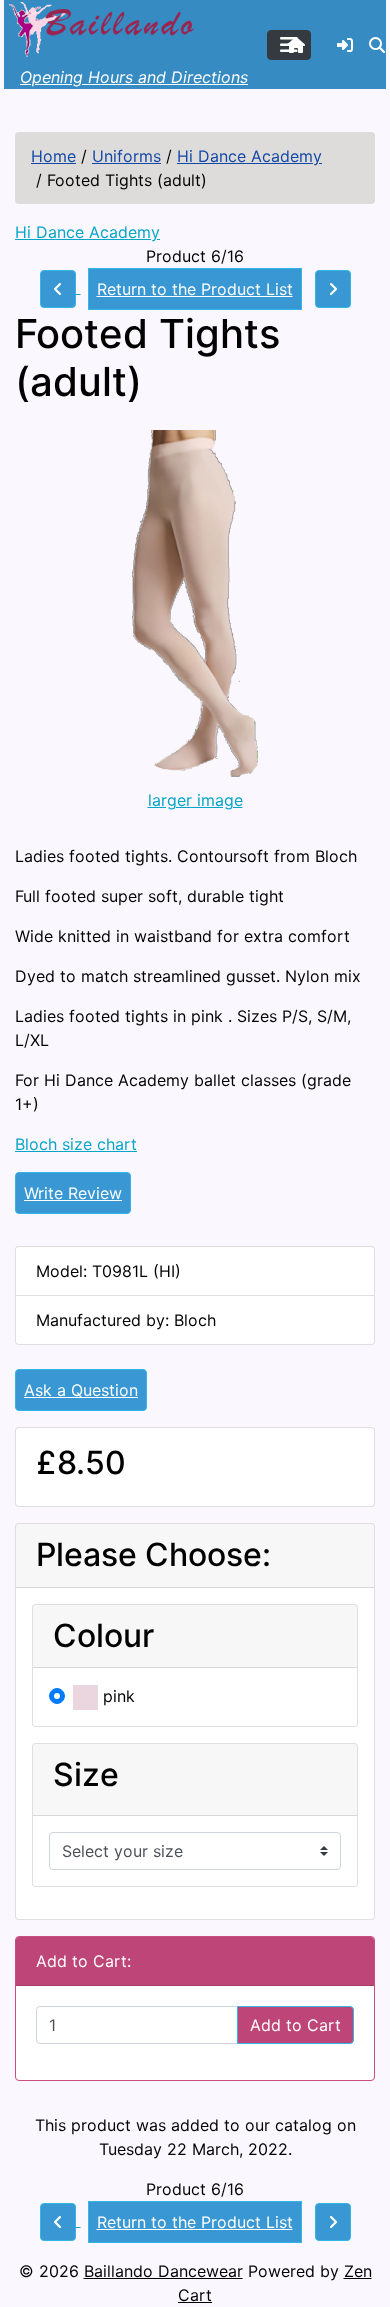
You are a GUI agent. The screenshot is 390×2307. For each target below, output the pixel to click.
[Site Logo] (104, 27)
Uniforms (126, 156)
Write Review (73, 1193)
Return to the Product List (195, 289)
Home (53, 156)
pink (116, 1696)
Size (86, 1775)
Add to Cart (295, 2025)
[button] (377, 45)
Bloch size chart (76, 1144)
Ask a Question (81, 1390)
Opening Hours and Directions (134, 77)
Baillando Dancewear (163, 2271)
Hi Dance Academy (249, 156)
